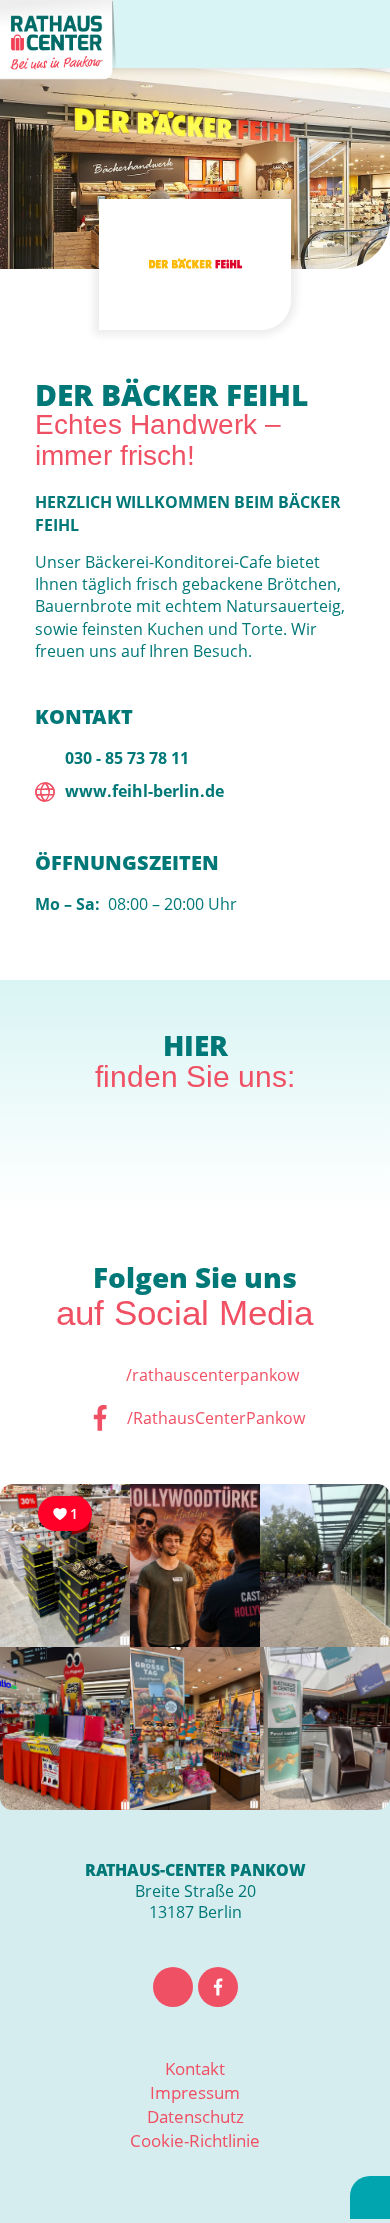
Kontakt (195, 2068)
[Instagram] (173, 1987)
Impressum (195, 2092)
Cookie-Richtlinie (195, 2140)
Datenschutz (195, 2116)
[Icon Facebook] (218, 1987)
